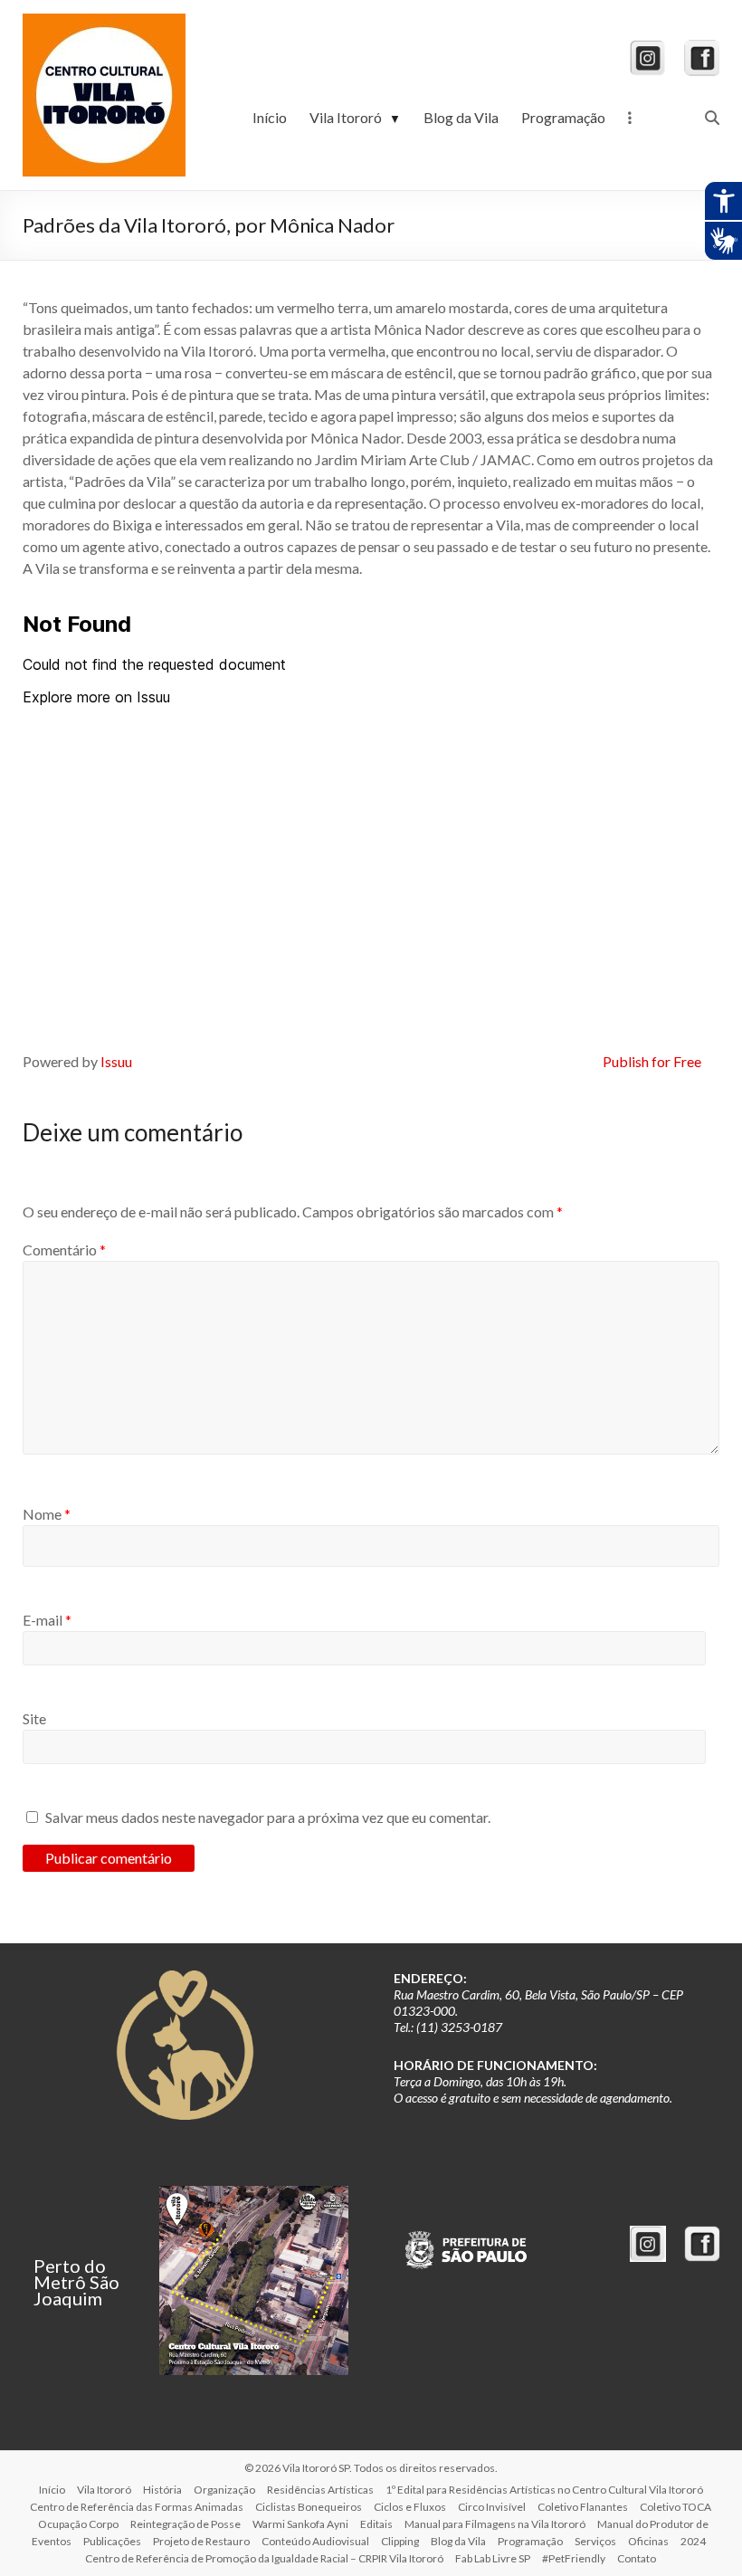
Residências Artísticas (320, 2490)
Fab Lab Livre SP (493, 2558)
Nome (47, 1514)
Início (270, 117)
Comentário (64, 1250)
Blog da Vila (461, 117)
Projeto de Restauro (201, 2541)
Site (34, 1718)
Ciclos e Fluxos (410, 2507)
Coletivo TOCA (675, 2507)
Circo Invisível (492, 2507)
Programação (563, 117)
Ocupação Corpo (78, 2524)
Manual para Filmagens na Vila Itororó (495, 2524)
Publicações (112, 2541)
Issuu (116, 1061)
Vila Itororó (355, 117)
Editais (376, 2524)
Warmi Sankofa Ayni (300, 2524)
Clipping (400, 2541)
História (162, 2490)
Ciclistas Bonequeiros (309, 2507)
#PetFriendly (574, 2558)
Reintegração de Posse (185, 2524)
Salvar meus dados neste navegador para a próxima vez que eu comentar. (268, 1817)
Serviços (595, 2541)
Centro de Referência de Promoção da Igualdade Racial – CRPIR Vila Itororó (264, 2558)
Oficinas (648, 2541)
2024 (693, 2541)
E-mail (47, 1620)
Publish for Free (652, 1061)
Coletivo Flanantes (583, 2507)
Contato (637, 2558)
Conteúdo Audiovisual (315, 2541)
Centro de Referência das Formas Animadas (137, 2507)
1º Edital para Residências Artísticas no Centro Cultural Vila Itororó (544, 2490)
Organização (224, 2490)
